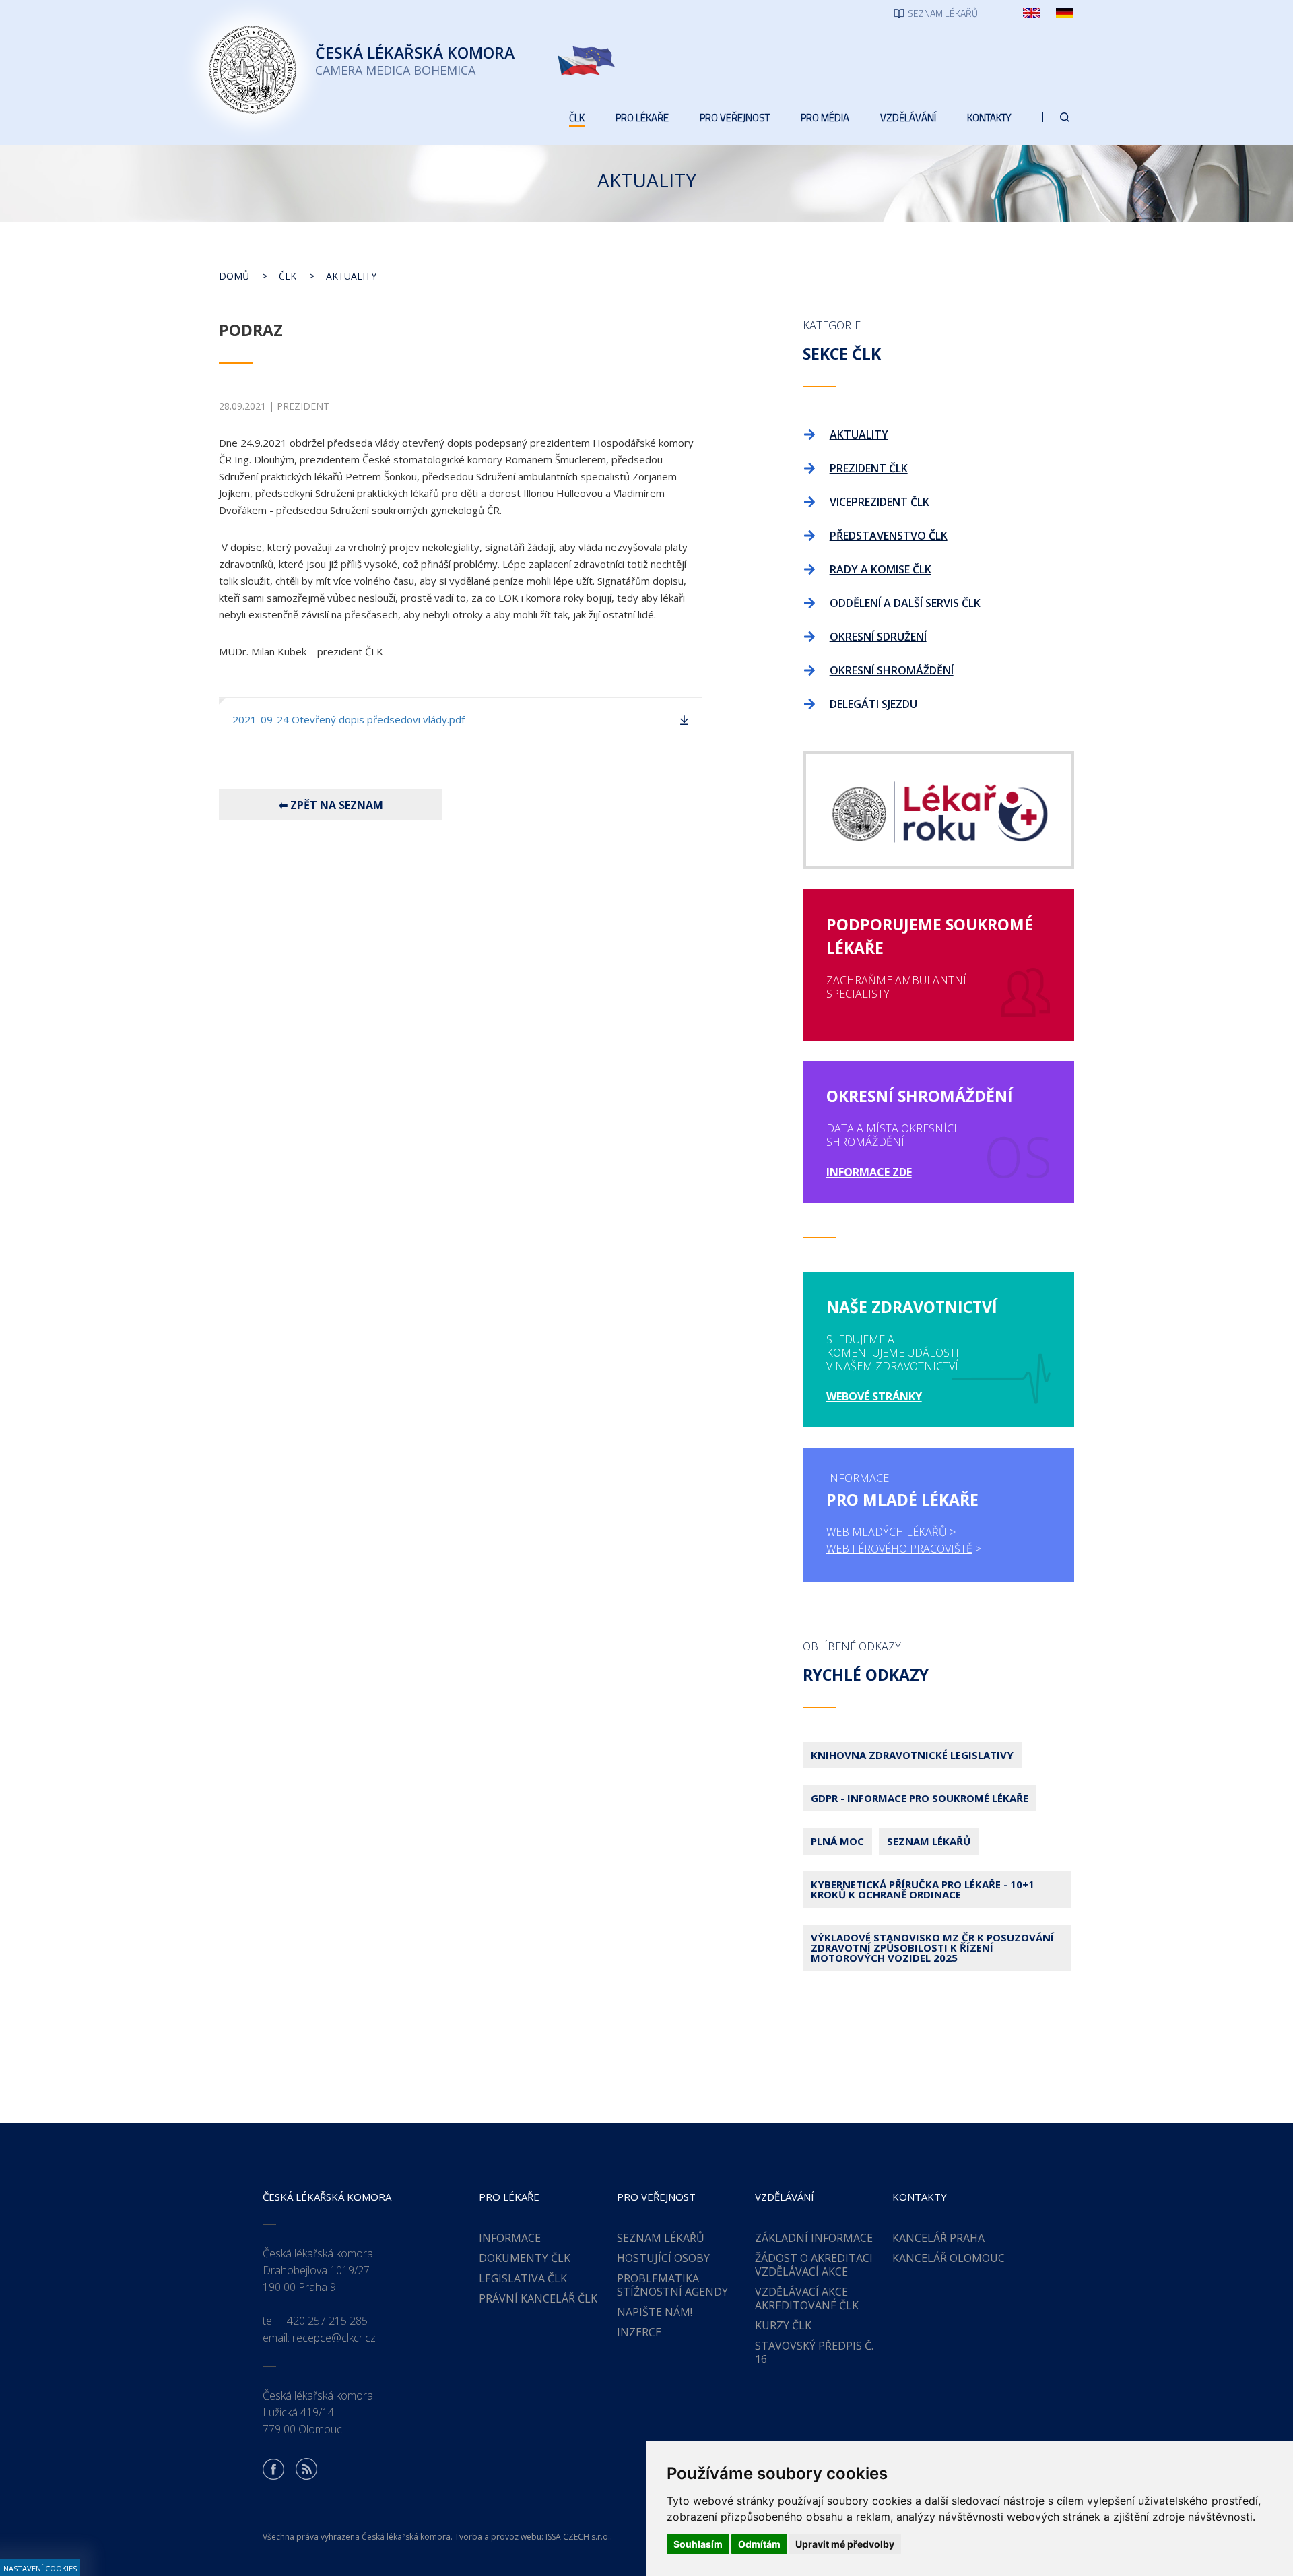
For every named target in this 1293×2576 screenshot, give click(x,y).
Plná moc (837, 1841)
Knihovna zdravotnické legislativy (912, 1755)
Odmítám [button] (759, 2544)
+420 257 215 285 (324, 2321)
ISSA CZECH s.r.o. (578, 2537)
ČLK (288, 276)
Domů (234, 276)
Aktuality (351, 276)
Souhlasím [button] (698, 2544)
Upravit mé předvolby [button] (845, 2544)
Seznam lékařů (929, 1841)
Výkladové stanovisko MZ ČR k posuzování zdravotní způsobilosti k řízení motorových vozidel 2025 (932, 1947)
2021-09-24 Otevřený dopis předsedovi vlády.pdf (349, 719)
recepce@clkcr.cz (334, 2338)
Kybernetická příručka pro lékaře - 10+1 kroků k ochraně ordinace (923, 1889)
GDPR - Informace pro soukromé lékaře (920, 1798)
